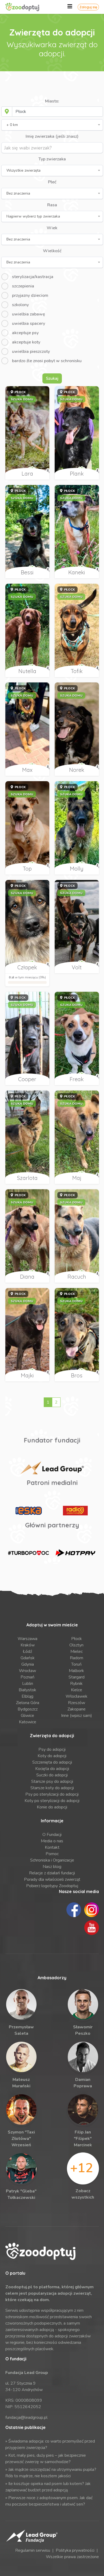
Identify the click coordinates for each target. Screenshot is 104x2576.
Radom (77, 1658)
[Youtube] (92, 1927)
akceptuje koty (26, 342)
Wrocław (27, 1671)
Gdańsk (28, 1658)
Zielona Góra (28, 1703)
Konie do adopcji (52, 1807)
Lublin (28, 1684)
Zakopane (77, 1709)
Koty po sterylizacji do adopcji (52, 1801)
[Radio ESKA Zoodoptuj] (29, 1511)
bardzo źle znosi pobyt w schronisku (47, 361)
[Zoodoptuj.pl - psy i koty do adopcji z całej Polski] (28, 7)
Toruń (76, 1664)
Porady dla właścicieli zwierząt (52, 1879)
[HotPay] (75, 1553)
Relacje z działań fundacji (52, 1873)
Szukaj (52, 378)
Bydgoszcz (28, 1709)
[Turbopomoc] (29, 1553)
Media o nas (52, 1841)
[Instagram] (92, 1909)
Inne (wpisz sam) (77, 1716)
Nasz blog (52, 1867)
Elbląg (27, 1696)
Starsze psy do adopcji (52, 1781)
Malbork (76, 1671)
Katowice (28, 1722)
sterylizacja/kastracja (33, 277)
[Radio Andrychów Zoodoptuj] (75, 1511)
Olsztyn (76, 1645)
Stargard (77, 1677)
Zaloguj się (88, 7)
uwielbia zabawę (29, 314)
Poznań (27, 1677)
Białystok (27, 1690)
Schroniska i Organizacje (52, 1860)
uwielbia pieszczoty (31, 351)
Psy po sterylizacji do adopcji (52, 1794)
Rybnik (76, 1684)
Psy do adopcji (52, 1749)
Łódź (27, 1652)
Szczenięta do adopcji (52, 1762)
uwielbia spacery (29, 323)
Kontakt (52, 1847)
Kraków (28, 1645)
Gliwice (27, 1716)
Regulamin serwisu (33, 2550)
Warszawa (27, 1639)
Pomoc (52, 1854)
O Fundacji (52, 1835)
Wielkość (52, 251)
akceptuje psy (25, 333)
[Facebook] (74, 1909)
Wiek (52, 228)
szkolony (20, 305)
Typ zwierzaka (52, 159)
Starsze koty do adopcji (52, 1788)
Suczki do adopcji (52, 1775)
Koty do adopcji (52, 1756)
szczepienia (23, 286)
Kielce (77, 1690)
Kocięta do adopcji (52, 1769)
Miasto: (52, 101)
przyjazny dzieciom (30, 295)
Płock (77, 1639)
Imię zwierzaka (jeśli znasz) (52, 136)
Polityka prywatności (75, 2550)
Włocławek (77, 1696)
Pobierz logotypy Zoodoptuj (52, 1886)
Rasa (52, 205)
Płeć (52, 182)
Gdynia (28, 1664)
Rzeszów (77, 1703)
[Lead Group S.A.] (52, 1468)
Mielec (77, 1652)
